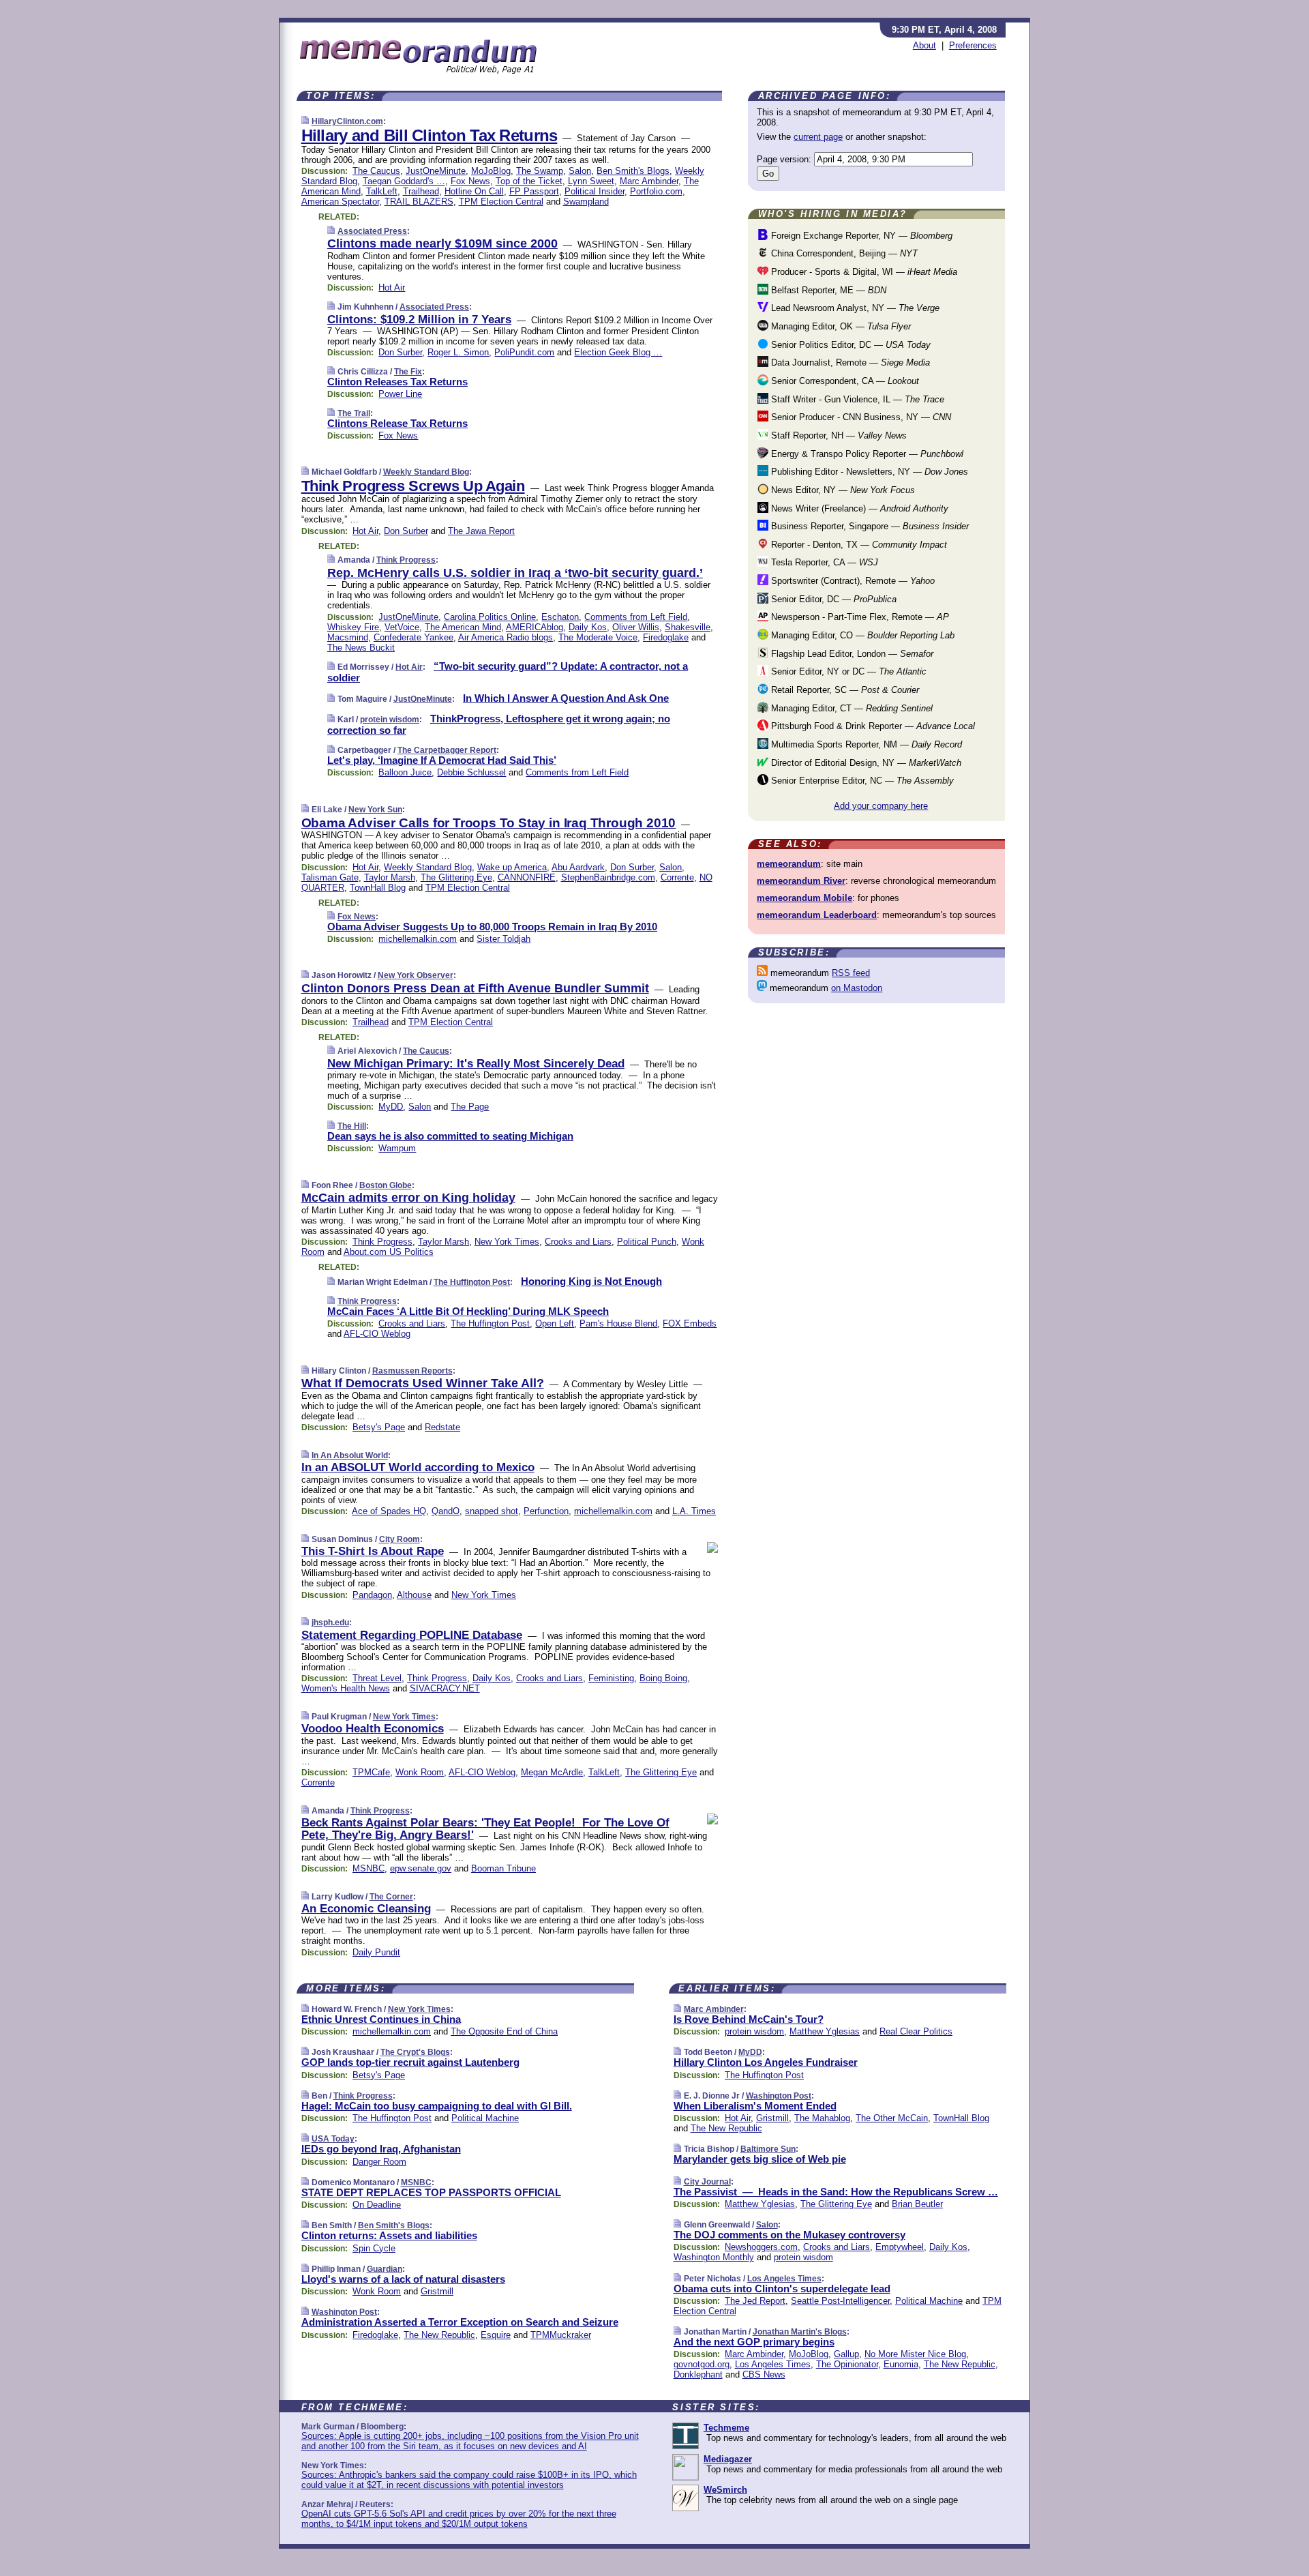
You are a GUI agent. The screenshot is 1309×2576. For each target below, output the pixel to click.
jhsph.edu (330, 1623)
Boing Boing (663, 1678)
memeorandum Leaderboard (817, 915)
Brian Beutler (917, 2204)
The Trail (354, 413)
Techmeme (726, 2428)
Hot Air (392, 287)
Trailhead (421, 191)
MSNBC (368, 1868)
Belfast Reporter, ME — (827, 290)
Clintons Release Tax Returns (397, 423)
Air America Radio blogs (506, 637)
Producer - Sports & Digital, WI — (863, 272)
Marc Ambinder (649, 181)
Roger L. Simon (458, 352)
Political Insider (595, 191)
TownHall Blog (378, 888)
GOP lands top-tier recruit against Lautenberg (410, 2062)
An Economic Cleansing (366, 1909)
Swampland (586, 202)
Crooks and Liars (578, 1242)
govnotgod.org (702, 2364)
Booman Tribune (503, 1868)
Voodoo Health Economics (373, 1729)
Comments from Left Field (636, 617)
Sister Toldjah (503, 939)
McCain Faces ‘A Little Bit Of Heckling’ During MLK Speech (468, 1311)
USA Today (333, 2139)
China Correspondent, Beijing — (843, 253)
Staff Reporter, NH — (838, 435)
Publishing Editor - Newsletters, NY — (868, 472)
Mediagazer (728, 2459)
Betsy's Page (379, 1427)
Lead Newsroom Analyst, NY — (854, 308)
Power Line (400, 394)
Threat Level (377, 1678)
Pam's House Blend (618, 1323)
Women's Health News (346, 1688)
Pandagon (372, 1595)
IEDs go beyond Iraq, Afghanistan (381, 2149)
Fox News (470, 181)
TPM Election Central (501, 202)
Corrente (677, 877)
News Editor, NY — (842, 490)
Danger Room (379, 2162)
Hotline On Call (474, 191)
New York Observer (416, 975)
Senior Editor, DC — (832, 599)
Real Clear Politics (916, 2031)
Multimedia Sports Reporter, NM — (865, 744)
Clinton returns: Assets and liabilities (389, 2235)
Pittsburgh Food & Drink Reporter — (872, 726)
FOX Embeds (690, 1323)
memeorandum (789, 864)
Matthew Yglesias (825, 2031)
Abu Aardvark (578, 867)
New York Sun (375, 810)
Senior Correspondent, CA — (844, 381)
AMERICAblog (535, 627)
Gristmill (437, 2291)
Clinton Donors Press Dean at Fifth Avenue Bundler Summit (475, 988)
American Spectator (340, 202)
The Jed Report (755, 2301)
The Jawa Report (481, 531)
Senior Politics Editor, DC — (849, 345)
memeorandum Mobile (804, 898)
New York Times (507, 1242)
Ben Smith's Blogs (633, 171)
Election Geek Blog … (618, 352)
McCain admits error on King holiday (408, 1198)
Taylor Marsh (390, 877)
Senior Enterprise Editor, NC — (861, 781)
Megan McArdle (552, 1772)
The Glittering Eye (456, 877)
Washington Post (344, 2312)
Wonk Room (420, 1772)
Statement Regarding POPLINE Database (412, 1635)
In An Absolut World (350, 1455)
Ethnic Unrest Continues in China (381, 2019)
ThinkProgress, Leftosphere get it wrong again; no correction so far (499, 724)
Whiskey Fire (353, 627)
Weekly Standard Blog (426, 472)
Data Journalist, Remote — (849, 362)
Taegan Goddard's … (404, 181)
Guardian (385, 2269)
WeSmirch (725, 2490)
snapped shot (492, 1511)
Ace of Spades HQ (389, 1511)
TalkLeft (382, 191)
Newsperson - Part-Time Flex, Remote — (859, 617)
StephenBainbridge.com (608, 877)
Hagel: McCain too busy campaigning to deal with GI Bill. (437, 2106)
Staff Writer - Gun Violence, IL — (856, 399)
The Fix (408, 372)
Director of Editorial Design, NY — (865, 763)
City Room (400, 1539)
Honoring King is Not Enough (591, 1281)
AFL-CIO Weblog (377, 1334)
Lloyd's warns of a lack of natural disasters (403, 2279)
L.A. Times (694, 1511)
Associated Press (372, 231)
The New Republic (439, 2335)
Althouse (414, 1595)
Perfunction (546, 1511)
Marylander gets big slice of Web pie (760, 2159)
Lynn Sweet (591, 181)
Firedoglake (666, 637)
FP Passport (534, 191)
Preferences (973, 45)
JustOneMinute (436, 171)
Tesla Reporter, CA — (823, 562)
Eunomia (901, 2364)
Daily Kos (588, 627)
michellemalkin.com (418, 939)
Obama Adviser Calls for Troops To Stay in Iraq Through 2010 (489, 823)
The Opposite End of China (504, 2031)
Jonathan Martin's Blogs (800, 2332)
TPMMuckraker (561, 2335)
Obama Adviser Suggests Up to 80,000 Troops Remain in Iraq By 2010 (492, 927)
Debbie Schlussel (471, 772)
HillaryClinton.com (347, 121)
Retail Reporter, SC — (844, 690)
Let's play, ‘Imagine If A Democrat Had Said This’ (442, 760)
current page (818, 137)
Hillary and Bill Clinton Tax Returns (430, 135)
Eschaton (560, 617)
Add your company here (881, 806)
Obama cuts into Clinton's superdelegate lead (782, 2289)
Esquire (496, 2335)
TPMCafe (371, 1772)
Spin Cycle (374, 2248)
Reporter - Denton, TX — (858, 545)
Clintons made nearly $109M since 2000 (442, 243)
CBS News (764, 2374)
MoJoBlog (491, 171)
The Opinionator (847, 2364)
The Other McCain (892, 2118)
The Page (470, 1107)
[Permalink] (305, 121)
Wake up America (512, 867)
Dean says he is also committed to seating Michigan (450, 1136)
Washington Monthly (714, 2257)
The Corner (391, 1897)
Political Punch (647, 1242)
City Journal (707, 2182)
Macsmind (348, 637)
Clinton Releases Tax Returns (397, 382)
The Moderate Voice (598, 637)
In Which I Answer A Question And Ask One (566, 698)
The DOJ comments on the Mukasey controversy (789, 2235)
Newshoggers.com (761, 2247)
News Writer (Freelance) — (858, 508)
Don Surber (400, 352)
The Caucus (376, 171)
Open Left (555, 1323)
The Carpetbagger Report (447, 750)
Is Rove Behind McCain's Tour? (749, 2019)
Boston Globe (386, 1185)
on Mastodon (857, 988)
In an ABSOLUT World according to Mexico (418, 1467)
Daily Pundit (376, 1952)
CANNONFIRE (527, 877)
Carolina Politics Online (490, 617)
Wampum (397, 1148)
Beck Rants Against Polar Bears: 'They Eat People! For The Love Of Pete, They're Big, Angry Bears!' (485, 1829)
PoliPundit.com (524, 352)
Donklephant (698, 2374)
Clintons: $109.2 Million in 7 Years (419, 320)
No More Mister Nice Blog (915, 2354)
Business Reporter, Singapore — (869, 526)
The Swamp (540, 171)
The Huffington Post (472, 1282)
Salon (580, 171)
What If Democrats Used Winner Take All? (423, 1383)
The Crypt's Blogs (415, 2052)
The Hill (352, 1126)
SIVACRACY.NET (445, 1688)
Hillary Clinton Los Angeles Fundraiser (766, 2062)
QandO (446, 1511)
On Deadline (377, 2205)
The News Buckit (361, 648)
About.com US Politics (389, 1252)
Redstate (442, 1427)
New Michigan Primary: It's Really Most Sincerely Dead (476, 1064)
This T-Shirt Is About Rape (373, 1551)
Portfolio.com (656, 191)
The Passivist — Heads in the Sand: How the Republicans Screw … (836, 2192)
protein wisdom (390, 720)
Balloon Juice (405, 772)
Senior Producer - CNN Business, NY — (860, 417)
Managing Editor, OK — (840, 326)
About (924, 45)
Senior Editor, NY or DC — (847, 671)
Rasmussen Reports (412, 1371)
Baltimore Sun (768, 2149)
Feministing (611, 1678)
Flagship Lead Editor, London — (851, 654)
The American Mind (463, 627)
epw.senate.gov (421, 1868)
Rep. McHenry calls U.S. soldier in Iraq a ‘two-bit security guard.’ (515, 573)
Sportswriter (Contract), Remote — (852, 581)
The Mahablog (822, 2118)
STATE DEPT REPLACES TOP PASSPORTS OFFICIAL (431, 2192)
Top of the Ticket (529, 181)
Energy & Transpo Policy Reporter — (866, 454)
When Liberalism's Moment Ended (755, 2106)
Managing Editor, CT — (851, 708)
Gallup (846, 2354)
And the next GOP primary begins (754, 2342)
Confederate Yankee (413, 637)
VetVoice (402, 627)
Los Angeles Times (784, 2279)
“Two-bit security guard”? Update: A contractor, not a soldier (508, 672)
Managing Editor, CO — (861, 635)
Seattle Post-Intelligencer (840, 2301)
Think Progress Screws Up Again (413, 486)
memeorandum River (801, 881)
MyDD (391, 1107)
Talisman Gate (330, 877)
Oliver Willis (636, 627)
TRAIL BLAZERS (419, 202)
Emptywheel (900, 2247)
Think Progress (406, 560)
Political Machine (485, 2118)
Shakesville (688, 627)
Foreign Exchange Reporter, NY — (860, 236)
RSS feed (851, 973)
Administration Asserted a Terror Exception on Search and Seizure (460, 2322)
